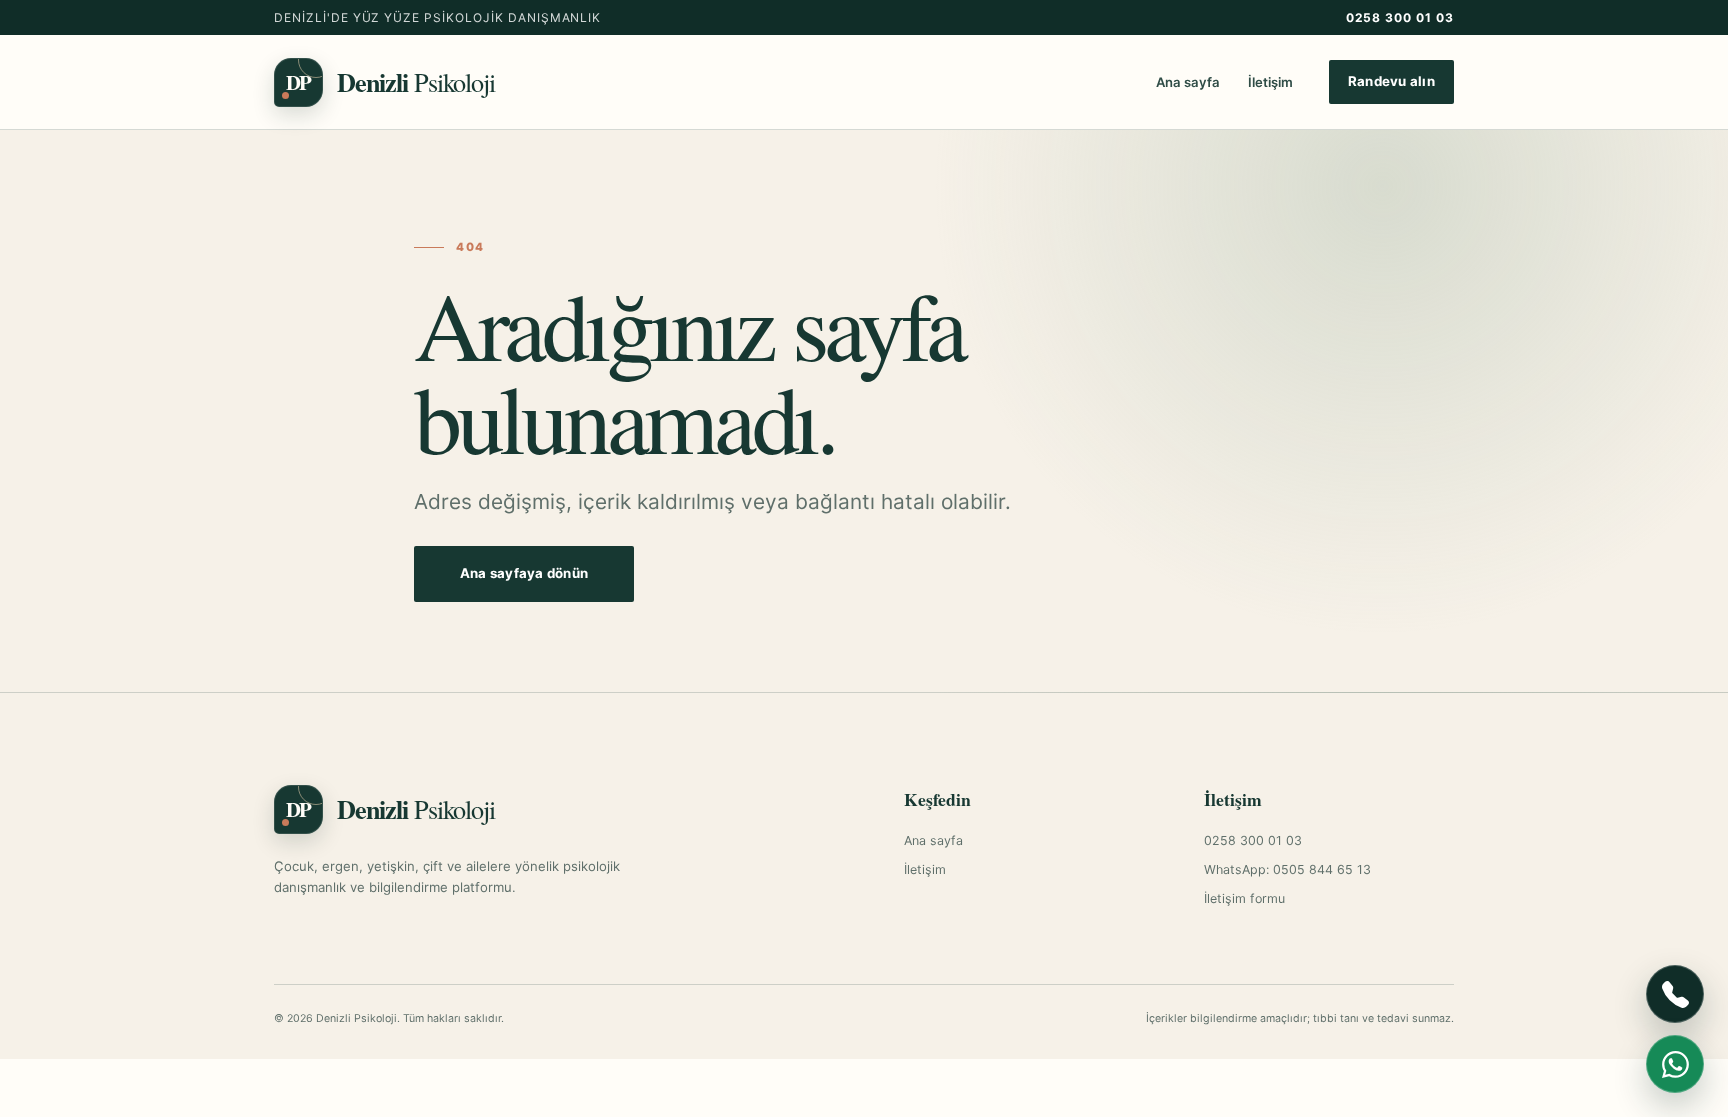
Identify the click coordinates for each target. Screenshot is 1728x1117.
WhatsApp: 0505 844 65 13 (1287, 869)
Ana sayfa (1188, 82)
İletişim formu (1244, 898)
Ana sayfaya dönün (524, 573)
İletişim (1270, 82)
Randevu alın (1391, 81)
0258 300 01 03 (1400, 17)
